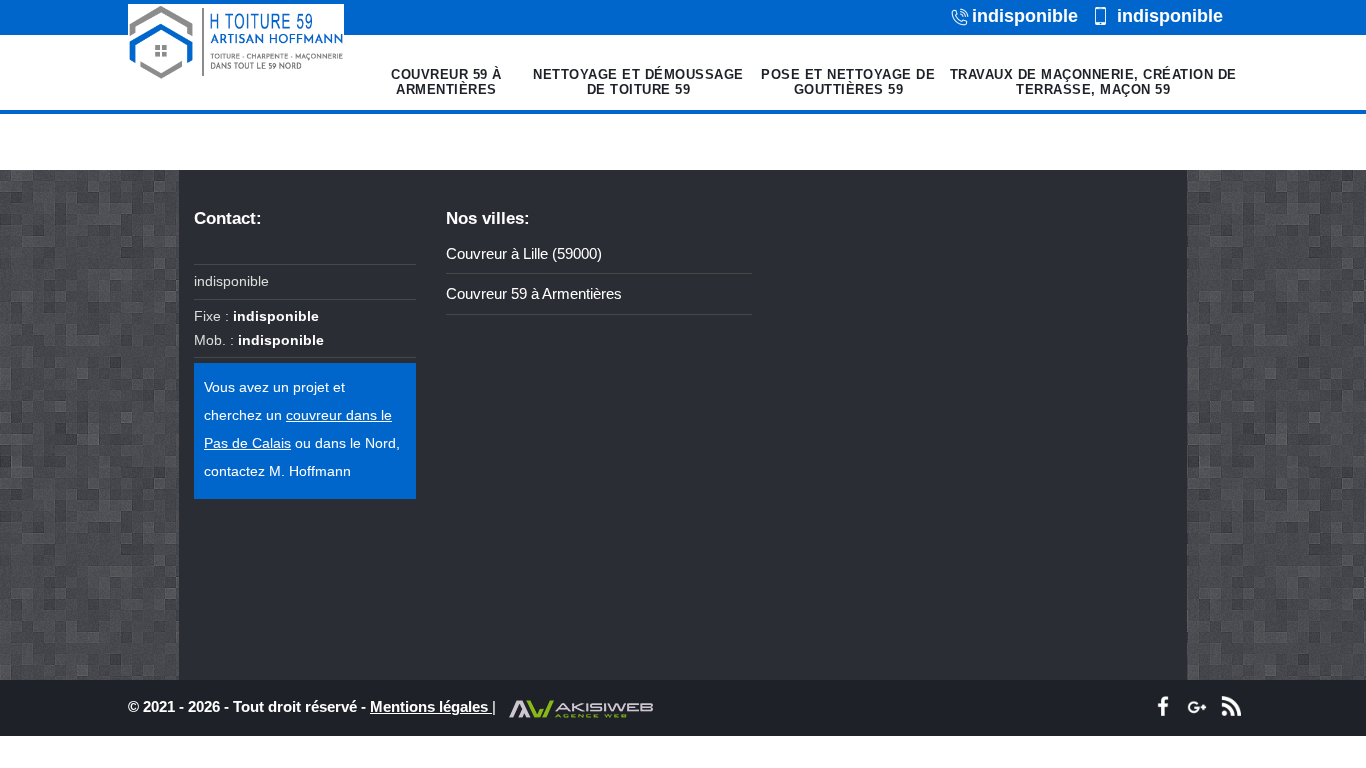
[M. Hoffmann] (236, 42)
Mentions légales (431, 706)
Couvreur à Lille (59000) (524, 253)
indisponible (1025, 16)
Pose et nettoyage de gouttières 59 (848, 82)
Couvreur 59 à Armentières (446, 82)
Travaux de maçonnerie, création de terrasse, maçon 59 (1093, 82)
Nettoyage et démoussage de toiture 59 (638, 82)
